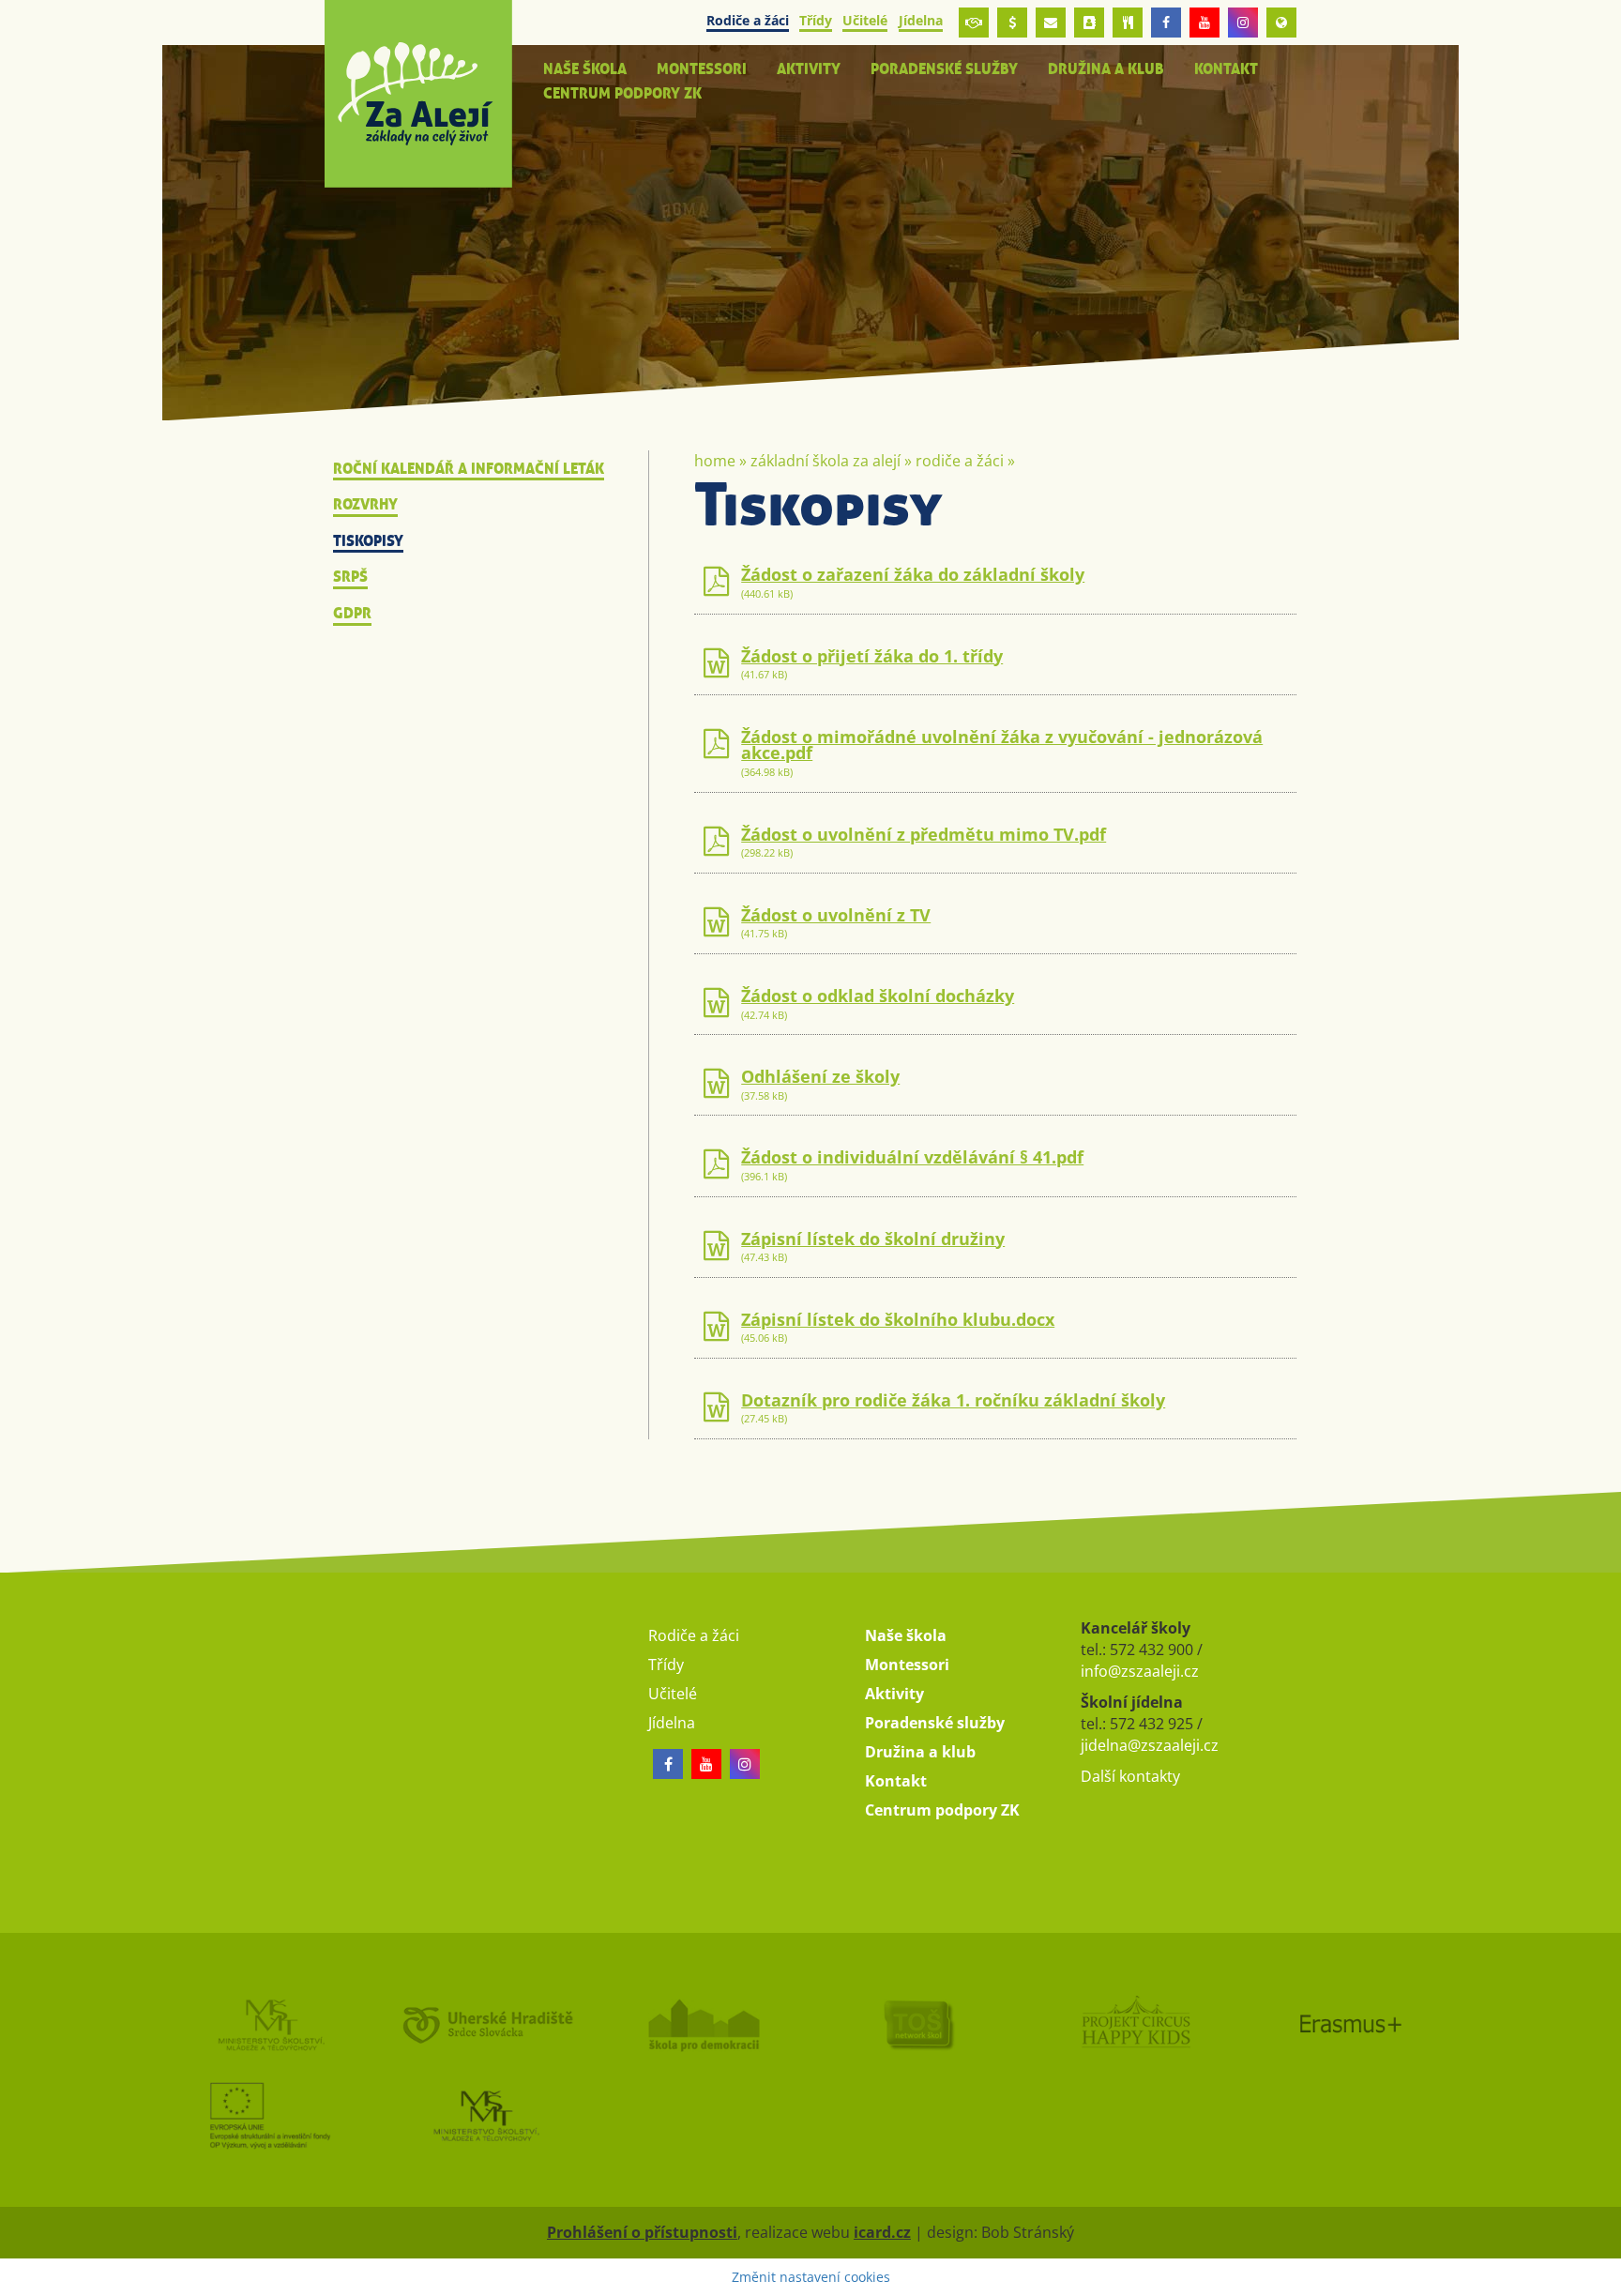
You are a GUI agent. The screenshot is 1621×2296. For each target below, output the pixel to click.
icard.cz (882, 2232)
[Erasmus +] (1281, 23)
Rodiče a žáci (960, 461)
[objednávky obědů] (1128, 23)
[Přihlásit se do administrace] (1602, 2277)
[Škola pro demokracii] (703, 2024)
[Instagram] (1243, 23)
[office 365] (1051, 23)
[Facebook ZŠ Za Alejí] (1166, 23)
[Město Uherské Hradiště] (486, 2024)
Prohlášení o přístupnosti (642, 2232)
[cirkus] (1134, 2024)
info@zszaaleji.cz (1140, 1671)
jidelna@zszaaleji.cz (1150, 1745)
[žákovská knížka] (1089, 23)
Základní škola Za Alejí (826, 461)
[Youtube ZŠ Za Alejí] (1204, 23)
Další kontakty (1130, 1776)
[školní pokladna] (1012, 23)
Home (715, 461)
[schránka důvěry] (974, 23)
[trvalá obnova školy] (918, 2024)
